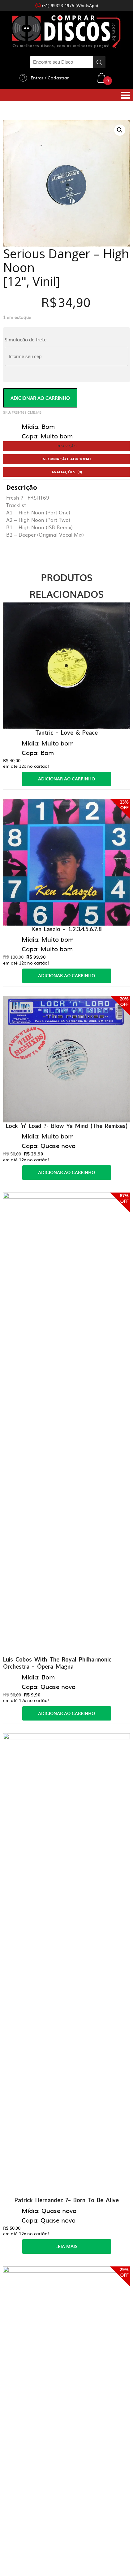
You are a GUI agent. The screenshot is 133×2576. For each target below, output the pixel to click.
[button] (120, 130)
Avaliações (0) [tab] (67, 472)
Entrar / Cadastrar (50, 78)
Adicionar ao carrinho (40, 398)
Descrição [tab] (67, 446)
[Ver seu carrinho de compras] (101, 77)
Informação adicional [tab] (66, 459)
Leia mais (66, 2246)
